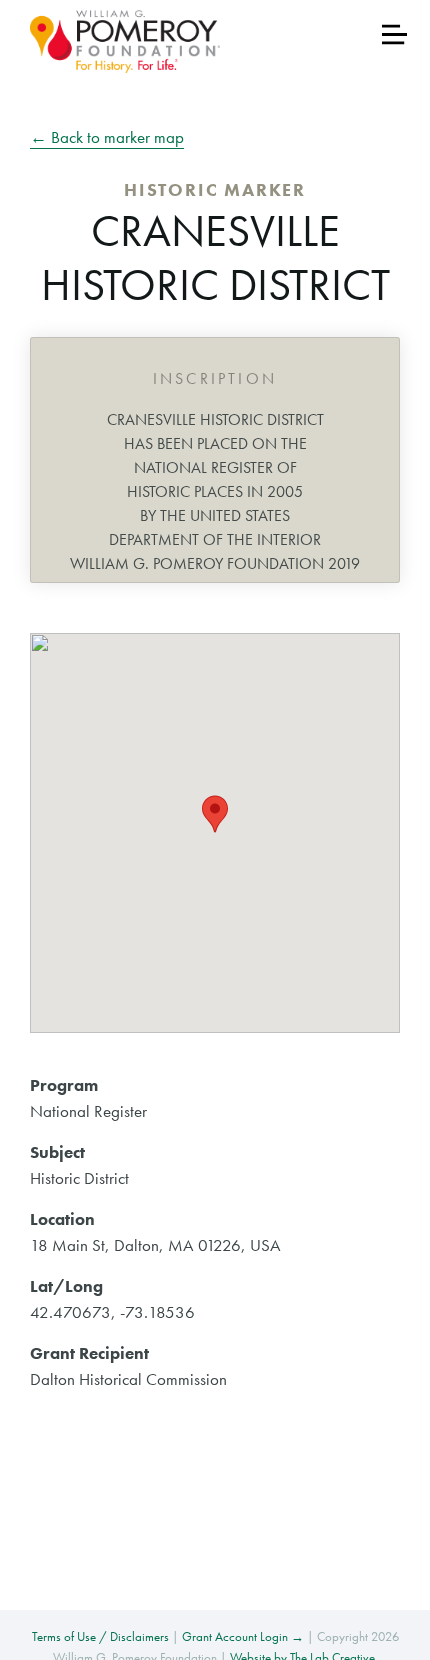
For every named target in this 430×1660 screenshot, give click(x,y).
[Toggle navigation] (394, 34)
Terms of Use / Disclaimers (100, 1636)
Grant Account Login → (243, 1636)
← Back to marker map (107, 137)
